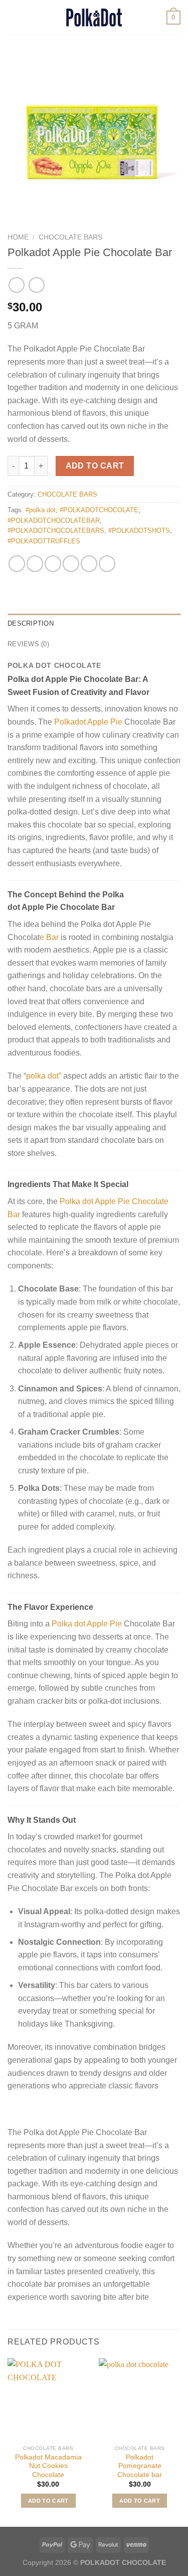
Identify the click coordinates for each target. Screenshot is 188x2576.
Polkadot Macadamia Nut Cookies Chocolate (48, 2466)
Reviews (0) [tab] (28, 644)
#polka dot (41, 510)
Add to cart (95, 466)
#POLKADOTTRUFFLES (44, 541)
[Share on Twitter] (53, 564)
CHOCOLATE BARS (70, 237)
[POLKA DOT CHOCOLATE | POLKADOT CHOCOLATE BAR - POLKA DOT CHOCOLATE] (94, 18)
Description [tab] (31, 623)
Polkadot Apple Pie (88, 722)
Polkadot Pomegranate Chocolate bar (140, 2466)
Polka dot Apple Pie (87, 1624)
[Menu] (14, 17)
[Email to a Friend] (71, 564)
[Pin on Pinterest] (89, 564)
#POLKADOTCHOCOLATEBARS (56, 531)
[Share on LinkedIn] (107, 564)
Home (18, 237)
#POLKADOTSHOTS (139, 531)
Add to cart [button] (48, 2501)
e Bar (49, 937)
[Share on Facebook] (35, 564)
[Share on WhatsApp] (17, 564)
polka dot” (44, 1076)
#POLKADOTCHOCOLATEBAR (54, 520)
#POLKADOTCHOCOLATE (99, 510)
